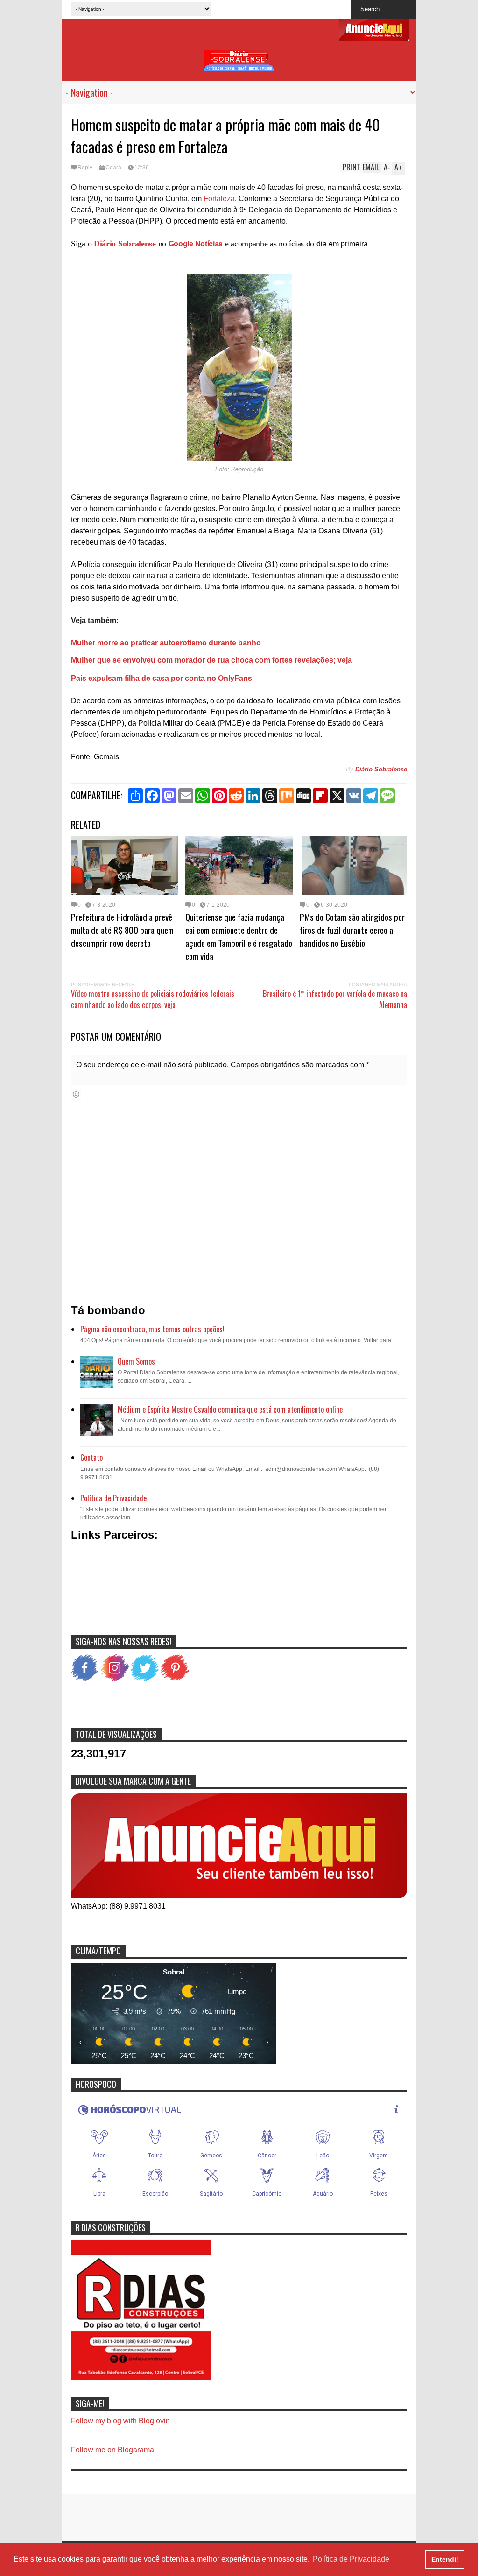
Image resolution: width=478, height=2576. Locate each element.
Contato (91, 1457)
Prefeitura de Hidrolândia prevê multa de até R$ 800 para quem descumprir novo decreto (122, 930)
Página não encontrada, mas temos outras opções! (152, 1329)
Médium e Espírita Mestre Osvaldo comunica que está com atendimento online (230, 1409)
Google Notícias (196, 244)
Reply (85, 168)
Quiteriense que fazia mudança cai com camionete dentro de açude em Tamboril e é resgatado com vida (239, 936)
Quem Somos (136, 1361)
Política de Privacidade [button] (351, 2559)
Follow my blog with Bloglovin (120, 2421)
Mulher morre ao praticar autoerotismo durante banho (166, 643)
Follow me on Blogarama (112, 2450)
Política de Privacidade (113, 1498)
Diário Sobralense (125, 244)
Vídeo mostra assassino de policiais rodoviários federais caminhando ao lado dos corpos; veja (153, 999)
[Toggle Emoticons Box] (76, 1094)
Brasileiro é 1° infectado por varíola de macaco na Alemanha (335, 999)
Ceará (113, 168)
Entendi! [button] (445, 2559)
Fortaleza (219, 199)
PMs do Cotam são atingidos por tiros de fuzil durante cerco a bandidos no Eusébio (352, 930)
